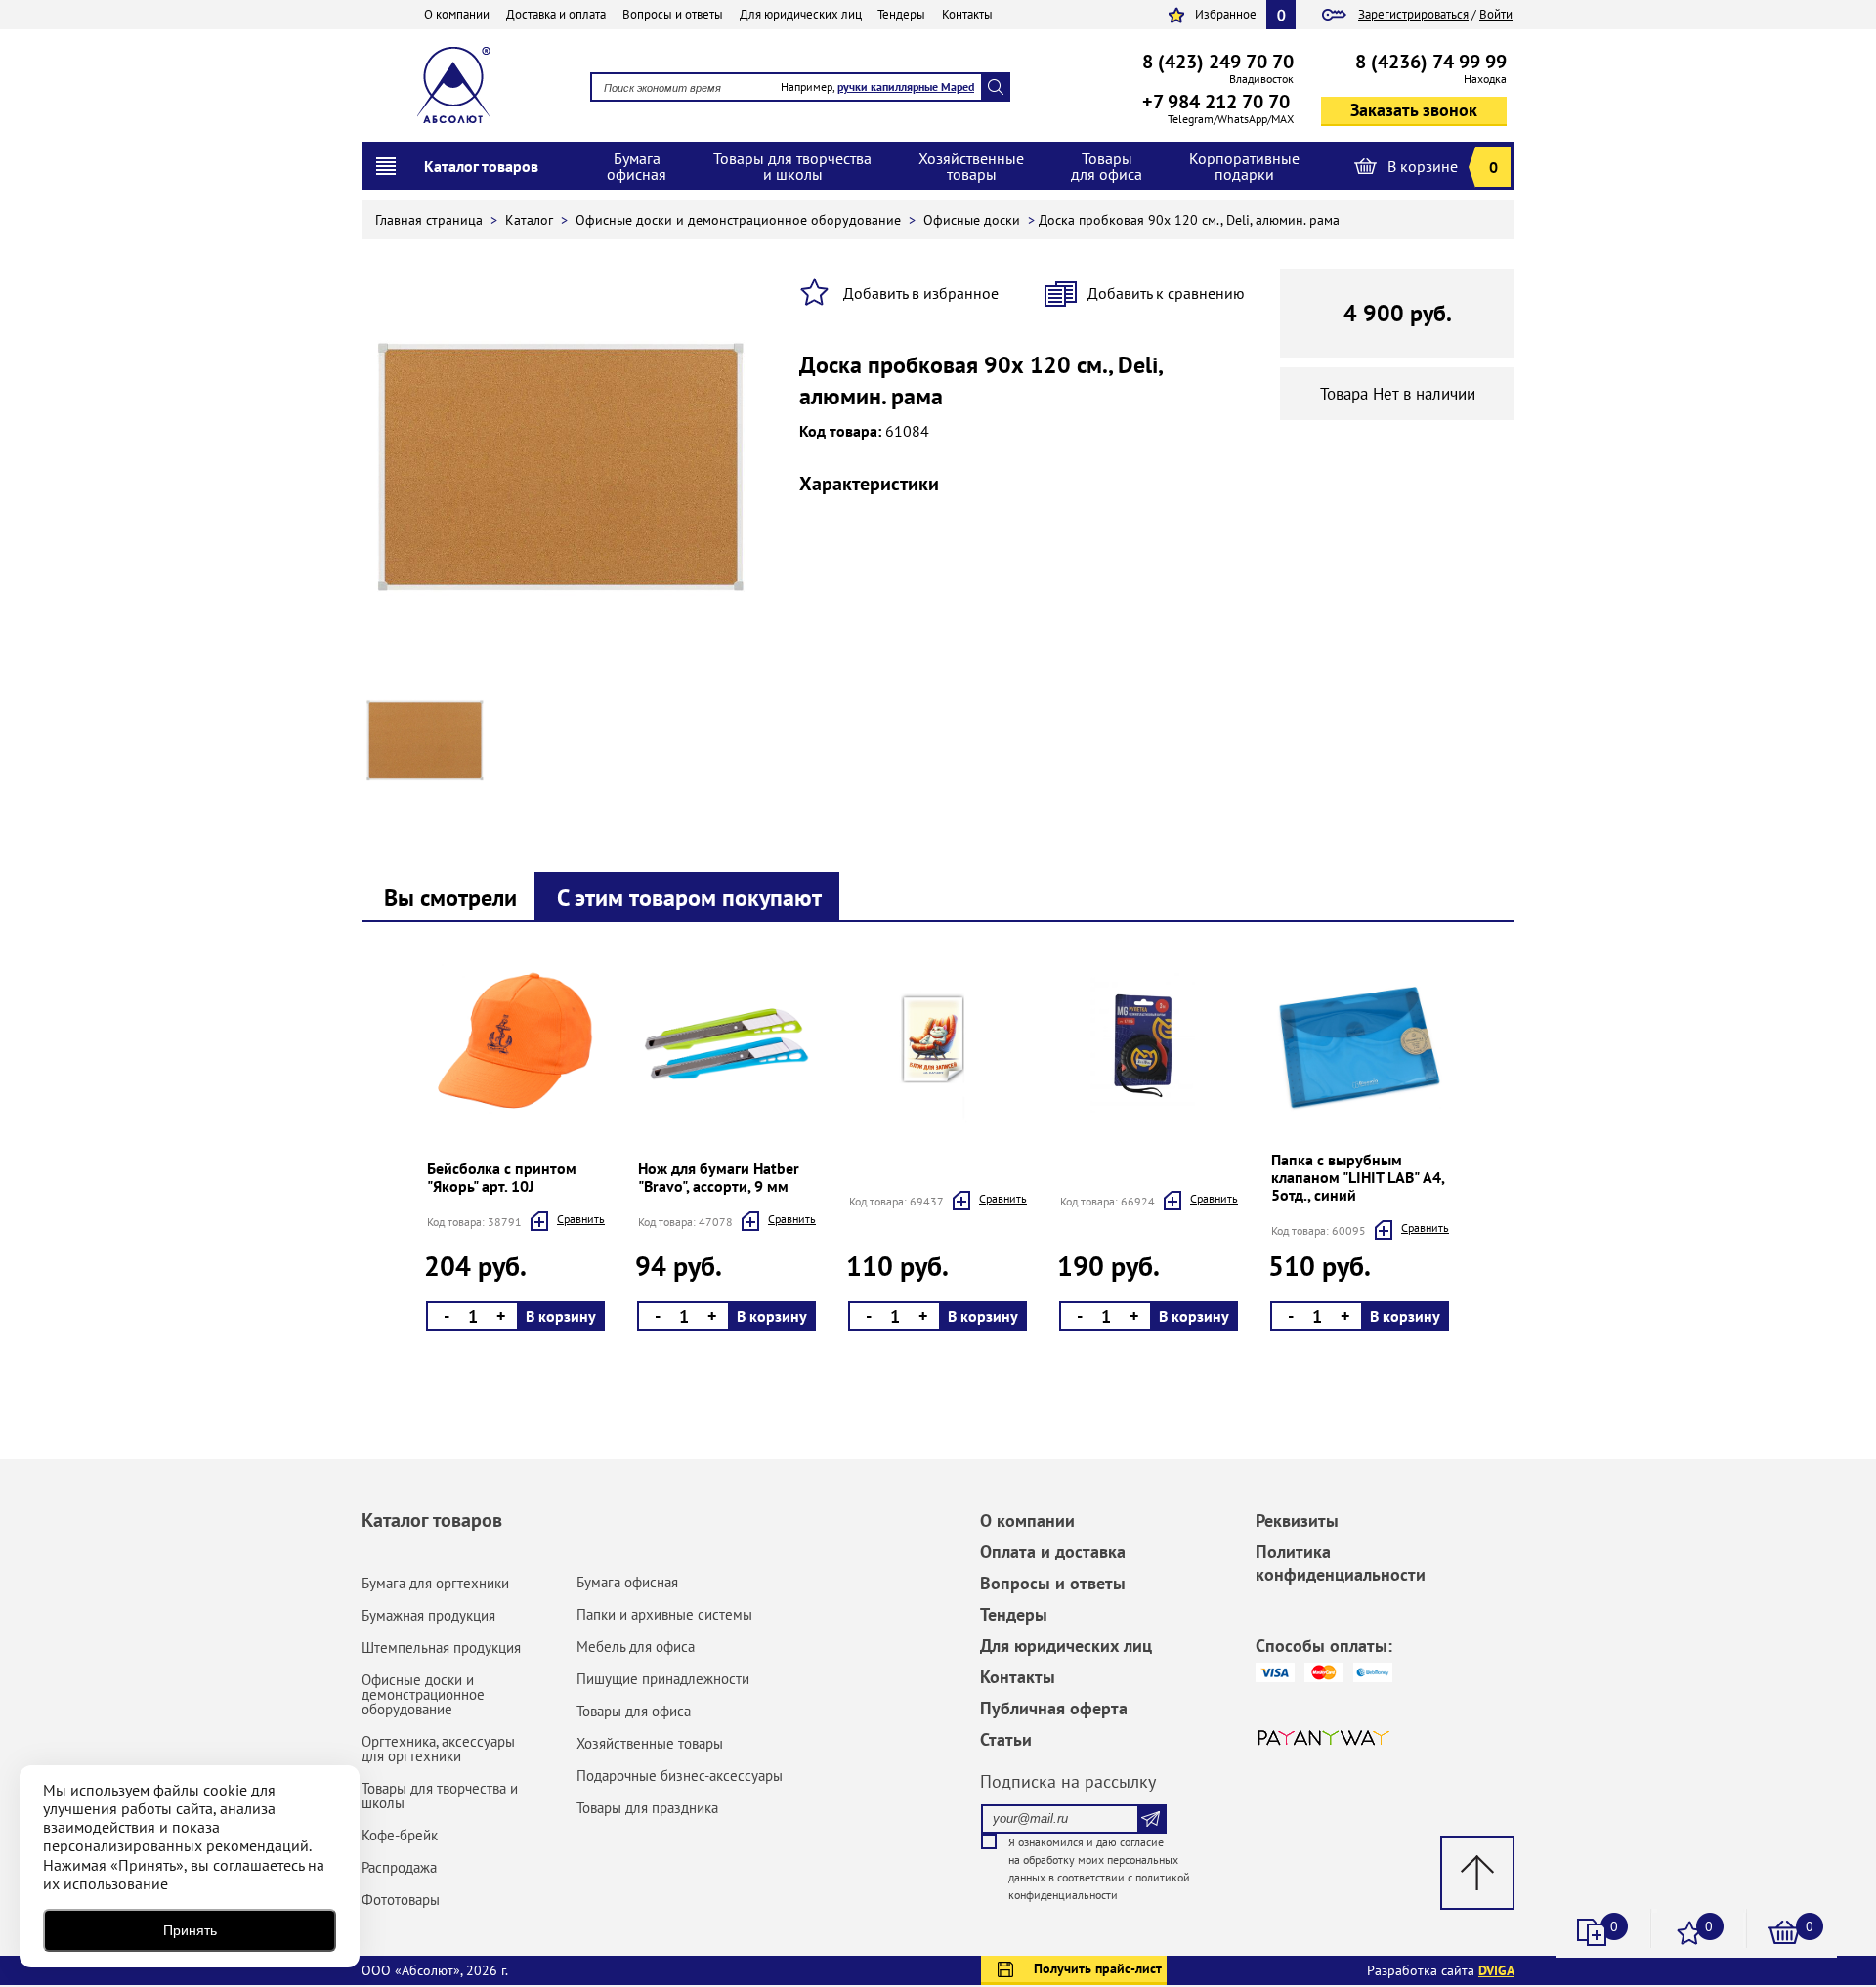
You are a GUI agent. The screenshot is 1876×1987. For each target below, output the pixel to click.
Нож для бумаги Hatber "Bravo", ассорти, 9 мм (719, 1177)
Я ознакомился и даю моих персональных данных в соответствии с (1099, 1868)
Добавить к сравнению (1166, 293)
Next (423, 1151)
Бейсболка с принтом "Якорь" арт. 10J (502, 1177)
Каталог (531, 220)
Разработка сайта (1441, 1970)
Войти (1496, 14)
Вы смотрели (450, 897)
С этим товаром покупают (689, 897)
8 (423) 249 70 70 (1218, 62)
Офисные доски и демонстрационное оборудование (740, 220)
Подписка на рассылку (1068, 1781)
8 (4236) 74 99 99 (1431, 62)
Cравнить (581, 1219)
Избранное (1226, 14)
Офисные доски (974, 220)
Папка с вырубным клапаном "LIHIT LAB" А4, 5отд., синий (1358, 1177)
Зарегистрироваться (1413, 14)
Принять (190, 1930)
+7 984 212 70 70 (1216, 102)
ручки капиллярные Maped (906, 86)
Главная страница (431, 220)
